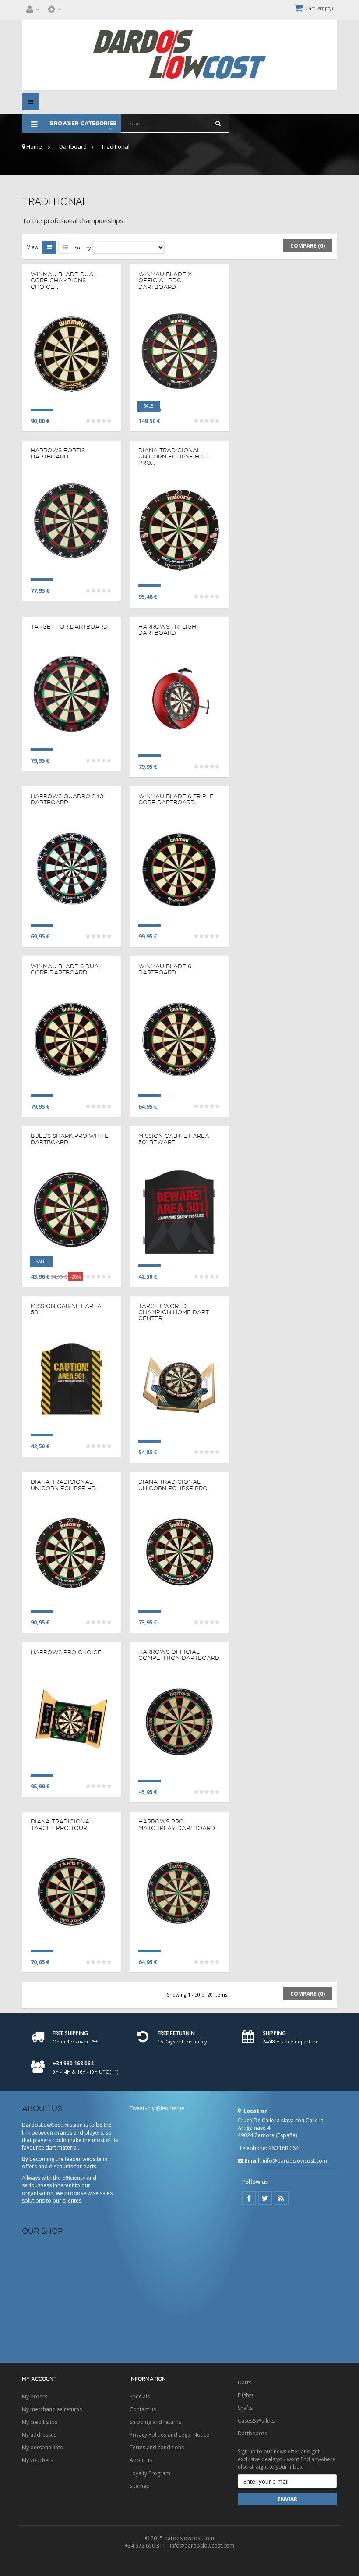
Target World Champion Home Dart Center (174, 1312)
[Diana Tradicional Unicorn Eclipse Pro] (179, 1555)
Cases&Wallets (256, 2421)
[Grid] (49, 247)
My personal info (43, 2447)
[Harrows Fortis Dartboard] (71, 523)
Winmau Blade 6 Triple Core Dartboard (176, 799)
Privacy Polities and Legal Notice (169, 2435)
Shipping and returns (155, 2422)
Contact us (143, 2409)
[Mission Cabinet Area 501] (71, 1379)
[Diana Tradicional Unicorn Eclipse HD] (71, 1555)
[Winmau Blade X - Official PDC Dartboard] (179, 353)
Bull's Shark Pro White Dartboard (70, 1139)
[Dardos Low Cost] (179, 55)
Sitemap (140, 2486)
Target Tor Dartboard (69, 626)
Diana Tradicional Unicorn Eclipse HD (63, 1485)
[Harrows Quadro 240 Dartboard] (71, 869)
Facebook (249, 2198)
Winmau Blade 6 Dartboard (165, 969)
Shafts (245, 2408)
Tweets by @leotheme (157, 2108)
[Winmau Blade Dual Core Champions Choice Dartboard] (71, 353)
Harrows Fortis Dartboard (58, 453)
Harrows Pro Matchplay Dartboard (177, 1824)
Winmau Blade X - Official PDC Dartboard (167, 280)
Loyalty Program (150, 2473)
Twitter (265, 2198)
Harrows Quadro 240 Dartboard (67, 799)
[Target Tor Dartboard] (71, 693)
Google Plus (282, 2198)
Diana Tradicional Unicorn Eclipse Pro (173, 1485)
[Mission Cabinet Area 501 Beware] (179, 1209)
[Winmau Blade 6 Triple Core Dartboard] (179, 869)
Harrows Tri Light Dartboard (169, 629)
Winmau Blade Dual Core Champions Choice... (64, 280)
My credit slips (40, 2422)
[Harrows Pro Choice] (71, 1719)
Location (255, 2111)
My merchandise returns (52, 2409)
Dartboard (73, 146)
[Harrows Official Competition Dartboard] (179, 1725)
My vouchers (37, 2460)
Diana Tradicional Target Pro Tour (62, 1824)
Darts (245, 2382)
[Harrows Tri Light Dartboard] (179, 699)
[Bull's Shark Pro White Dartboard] (71, 1209)
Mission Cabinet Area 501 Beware (174, 1139)
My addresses (39, 2435)
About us (141, 2460)
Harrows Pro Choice (66, 1652)
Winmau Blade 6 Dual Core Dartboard (66, 969)
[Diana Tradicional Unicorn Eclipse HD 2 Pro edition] (179, 529)
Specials (140, 2397)
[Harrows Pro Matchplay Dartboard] (179, 1894)
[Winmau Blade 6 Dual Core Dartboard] (71, 1039)
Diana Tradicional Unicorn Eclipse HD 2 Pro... (174, 457)
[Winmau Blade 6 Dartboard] (179, 1039)
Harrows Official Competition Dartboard (179, 1655)
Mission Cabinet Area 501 (66, 1309)
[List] (65, 247)
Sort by (83, 247)
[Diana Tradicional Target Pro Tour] (71, 1894)
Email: (253, 2161)
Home (33, 146)
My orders (35, 2397)
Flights (246, 2395)
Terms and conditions (157, 2447)
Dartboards (252, 2433)
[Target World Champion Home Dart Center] (179, 1385)
